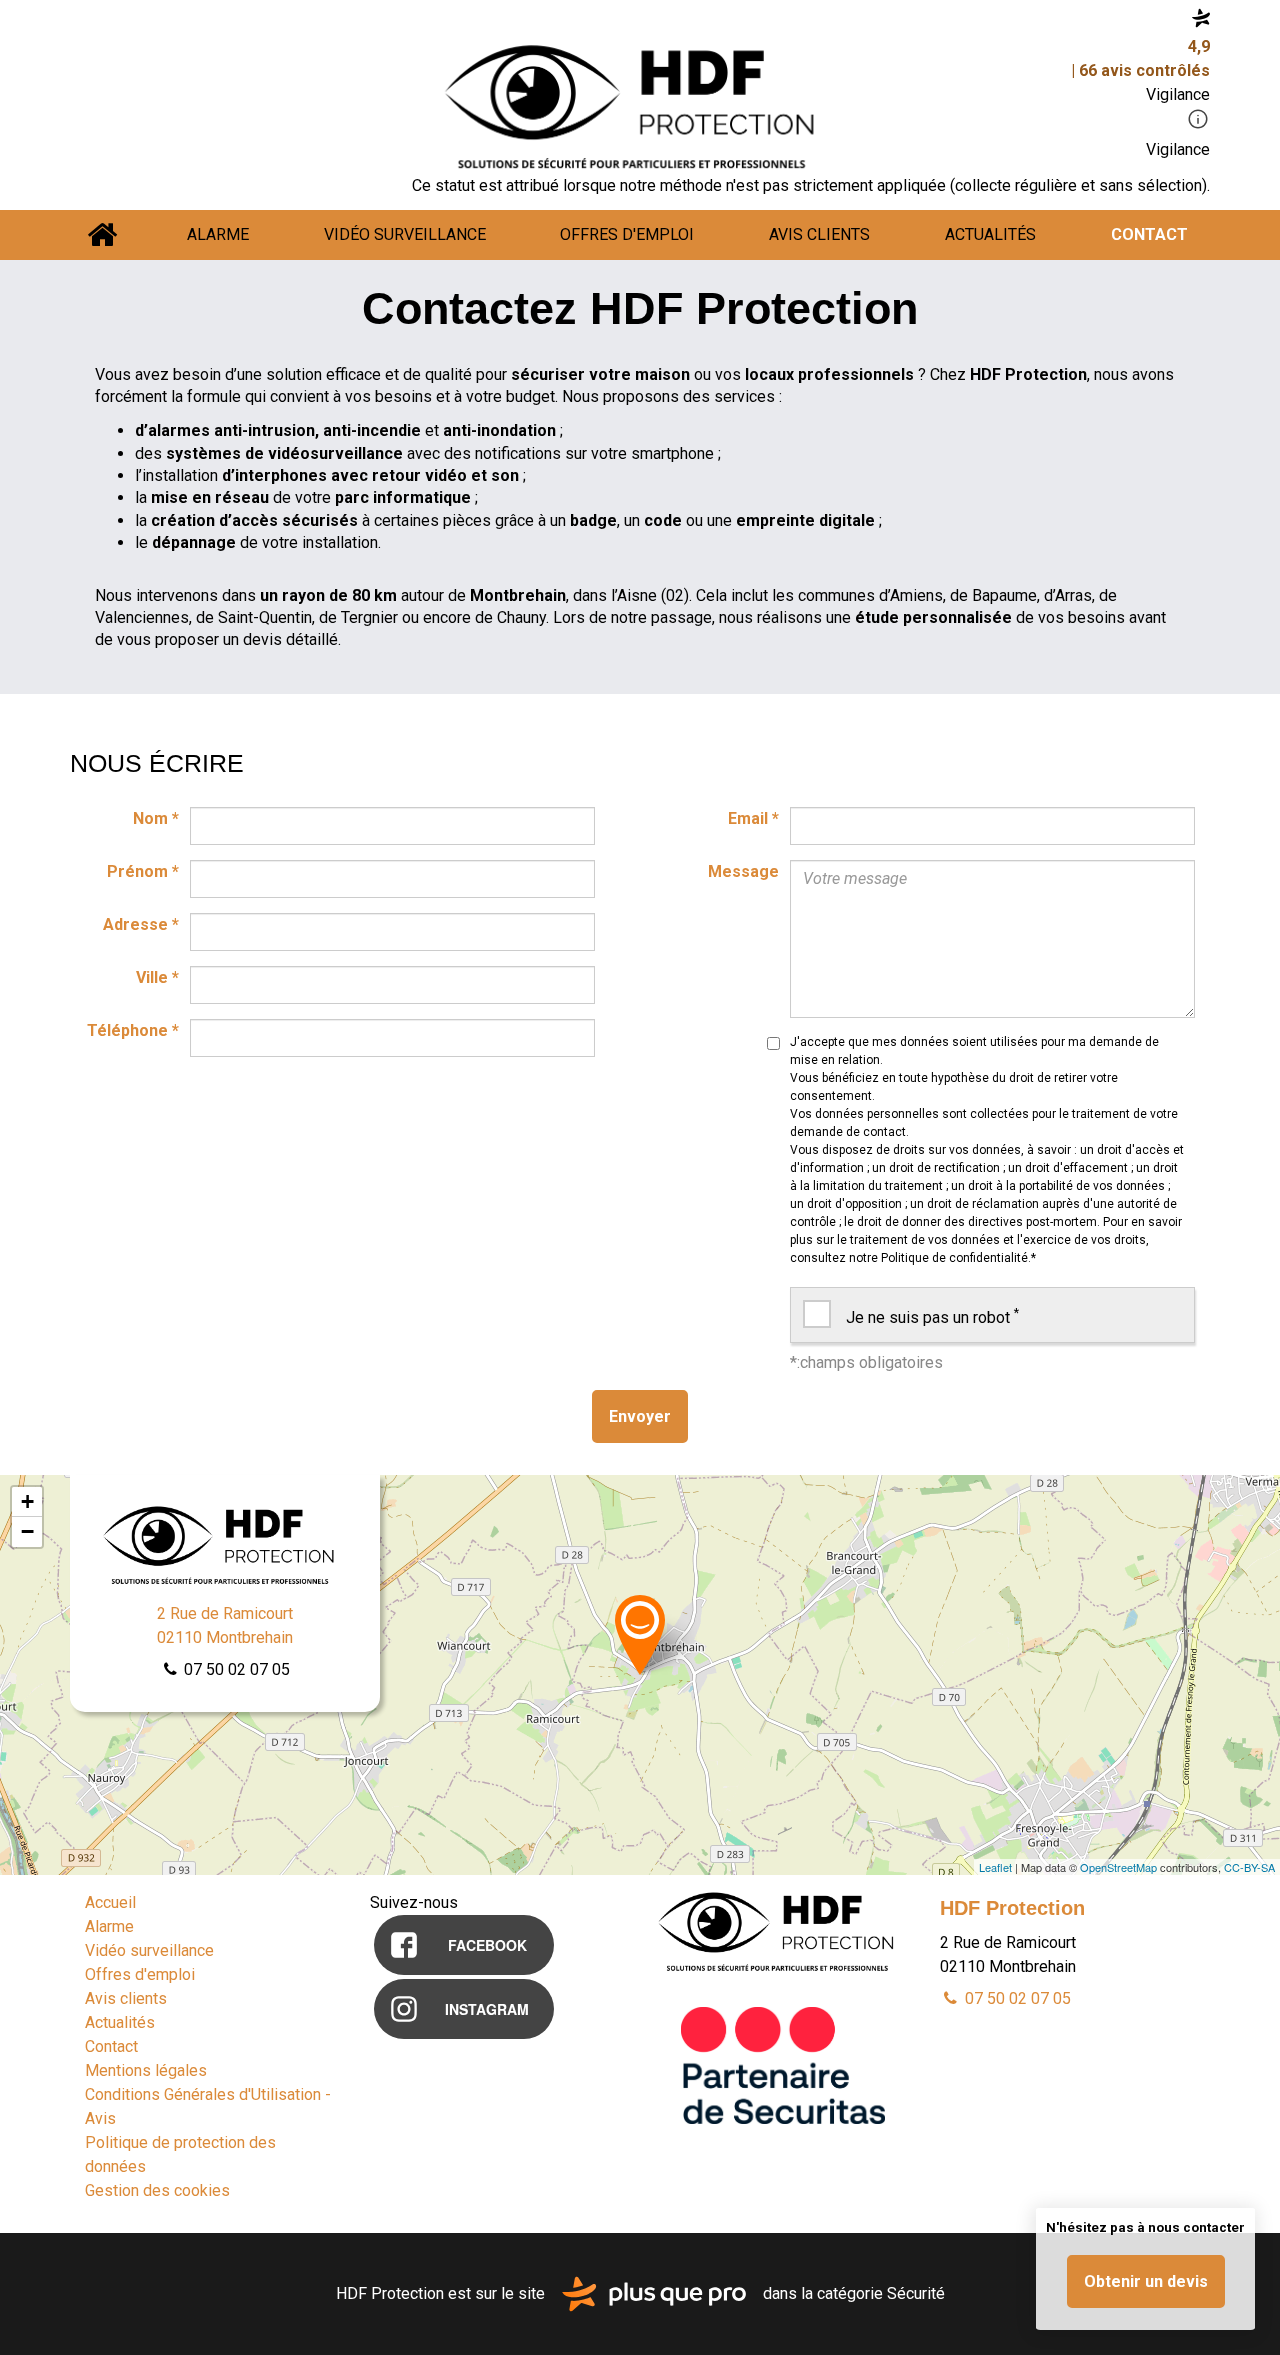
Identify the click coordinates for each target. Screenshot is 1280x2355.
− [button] (27, 1531)
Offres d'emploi (627, 234)
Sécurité (916, 2292)
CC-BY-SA (1249, 1867)
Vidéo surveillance (405, 234)
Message (743, 871)
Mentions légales (146, 2070)
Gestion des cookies (157, 2190)
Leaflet (995, 1867)
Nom (156, 818)
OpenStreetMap (1118, 1867)
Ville (157, 977)
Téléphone (133, 1030)
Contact (1149, 234)
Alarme (218, 234)
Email (753, 818)
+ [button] (27, 1501)
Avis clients (819, 234)
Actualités (990, 234)
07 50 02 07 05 (235, 1669)
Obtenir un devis (1146, 2281)
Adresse (141, 924)
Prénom (143, 871)
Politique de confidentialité (954, 1258)
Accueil (102, 235)
